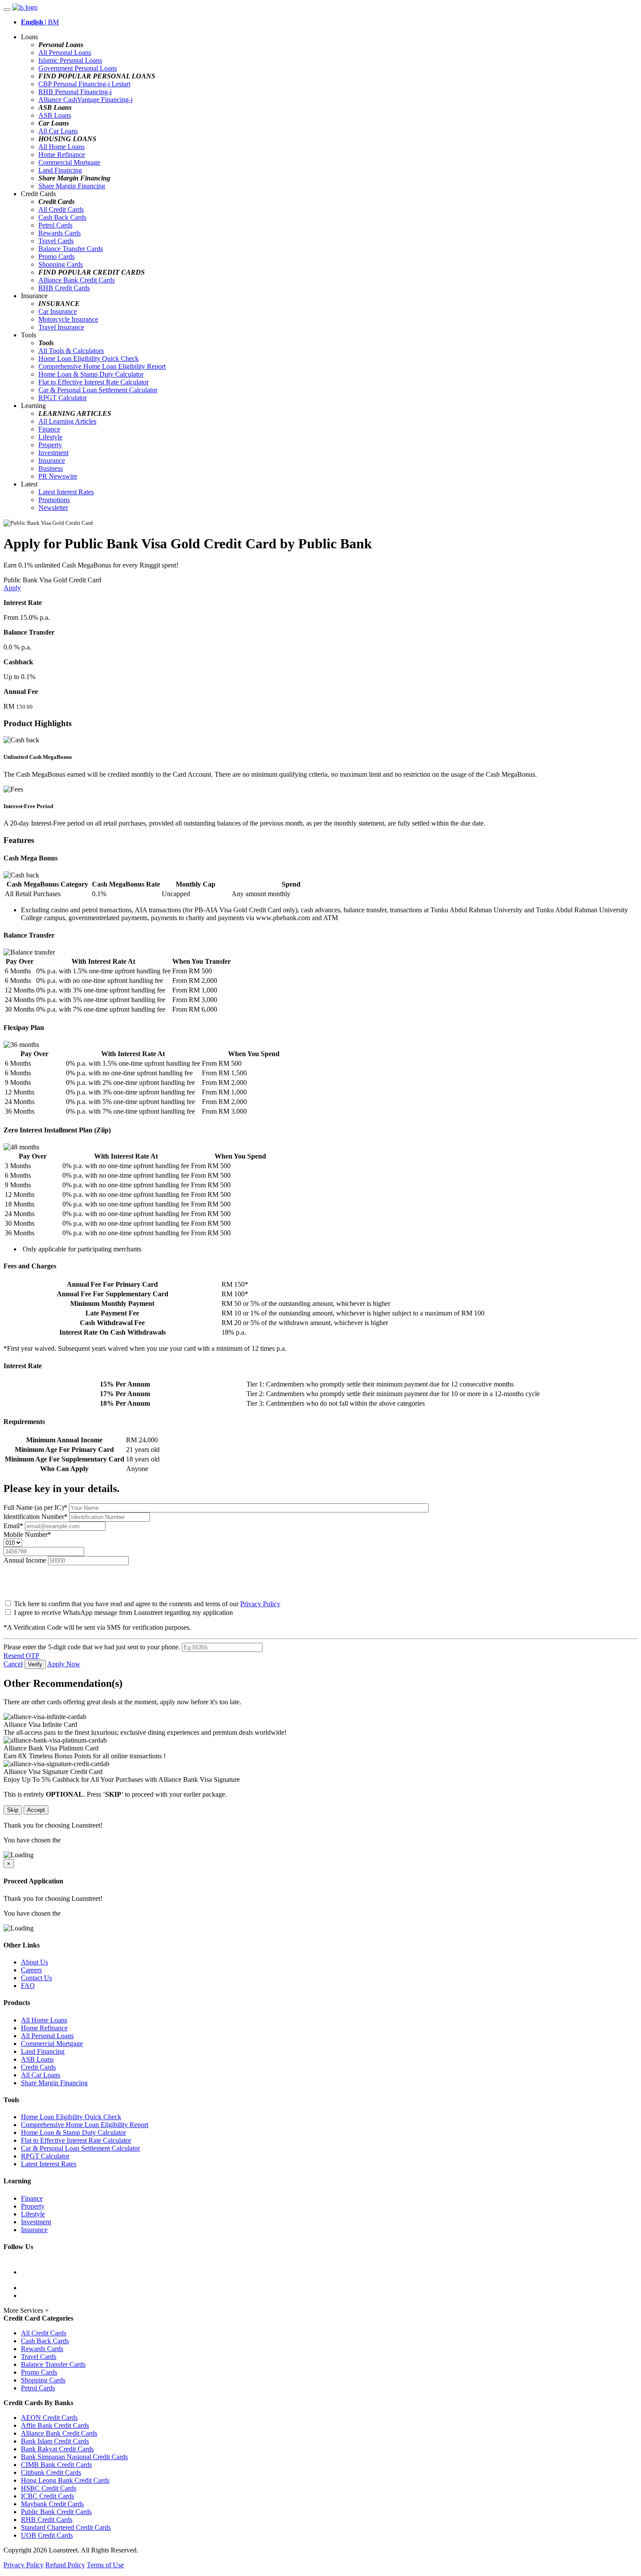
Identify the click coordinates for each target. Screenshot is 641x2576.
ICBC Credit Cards (48, 2496)
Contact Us (36, 1978)
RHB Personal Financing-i (75, 92)
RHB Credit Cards (64, 288)
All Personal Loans (65, 53)
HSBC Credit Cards (49, 2488)
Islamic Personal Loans (70, 60)
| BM (40, 22)
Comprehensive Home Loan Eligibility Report (102, 366)
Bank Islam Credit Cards (55, 2441)
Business (51, 468)
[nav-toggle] (7, 10)
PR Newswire (58, 476)
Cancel (13, 1664)
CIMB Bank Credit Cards (56, 2465)
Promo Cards (56, 257)
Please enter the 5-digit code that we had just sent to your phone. (92, 1647)
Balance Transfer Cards (71, 249)
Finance (49, 429)
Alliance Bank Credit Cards (77, 280)
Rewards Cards (60, 233)
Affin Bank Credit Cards (55, 2425)
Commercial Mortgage (69, 162)
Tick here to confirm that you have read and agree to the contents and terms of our (146, 1604)
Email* (14, 1526)
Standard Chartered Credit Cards (66, 2527)
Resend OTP (21, 1656)
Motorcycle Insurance (68, 319)
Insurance (52, 460)
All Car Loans (58, 131)
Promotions (54, 500)
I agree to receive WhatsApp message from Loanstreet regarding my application (123, 1613)
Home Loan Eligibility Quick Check (89, 359)
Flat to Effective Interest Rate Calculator (94, 382)
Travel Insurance (61, 327)
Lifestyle (50, 437)
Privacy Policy (260, 1604)
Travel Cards (56, 241)
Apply (12, 588)
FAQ (28, 1986)
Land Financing (60, 170)
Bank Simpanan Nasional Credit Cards (74, 2457)
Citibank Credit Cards (51, 2472)
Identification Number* (36, 1517)
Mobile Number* (27, 1534)
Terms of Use (105, 2565)
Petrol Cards (55, 225)
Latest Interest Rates (66, 492)
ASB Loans (55, 115)
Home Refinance (62, 155)
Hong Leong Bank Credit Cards (65, 2480)
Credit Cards (38, 2067)
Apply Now (64, 1664)
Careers (31, 1970)
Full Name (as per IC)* (36, 1507)
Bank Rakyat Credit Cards (57, 2449)
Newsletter (53, 508)
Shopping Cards (61, 264)
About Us (34, 1962)
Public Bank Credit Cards (56, 2512)
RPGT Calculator (63, 398)
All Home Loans (61, 147)
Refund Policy (65, 2565)
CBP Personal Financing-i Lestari (84, 84)
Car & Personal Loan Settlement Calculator (98, 390)
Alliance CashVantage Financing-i (85, 100)
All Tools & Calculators (71, 351)
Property (50, 445)
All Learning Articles (67, 421)
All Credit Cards (61, 209)
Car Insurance (58, 311)
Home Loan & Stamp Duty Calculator (91, 374)
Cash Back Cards (62, 217)
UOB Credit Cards (47, 2535)
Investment (53, 453)
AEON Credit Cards (49, 2418)
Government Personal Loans (78, 68)
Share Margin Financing (72, 186)
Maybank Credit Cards (52, 2504)
